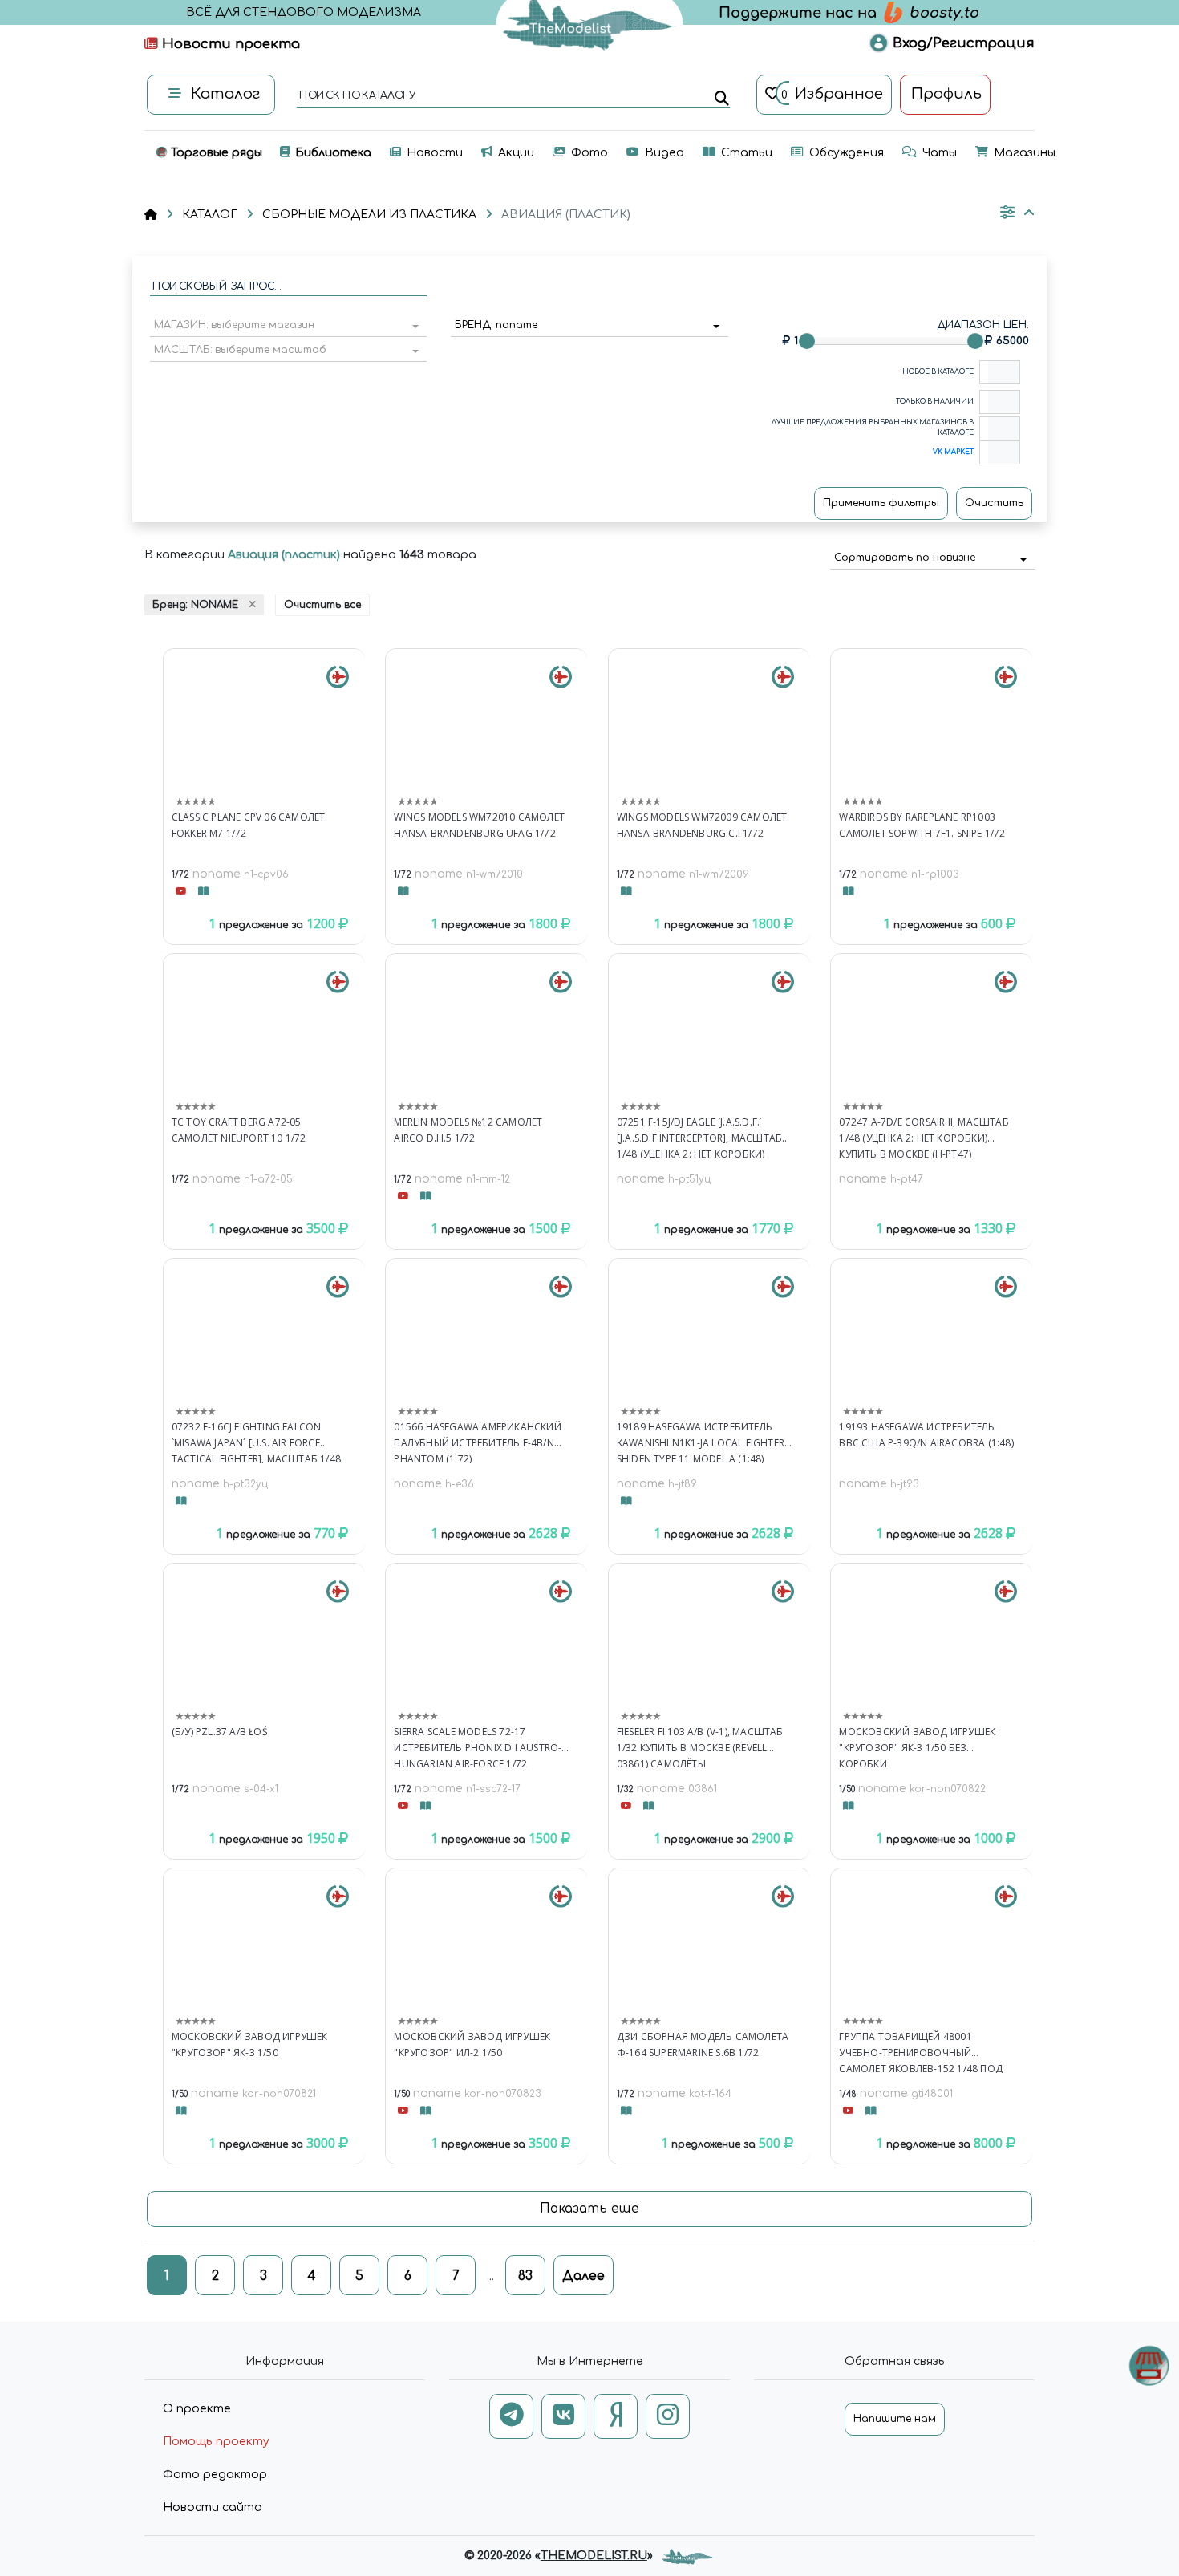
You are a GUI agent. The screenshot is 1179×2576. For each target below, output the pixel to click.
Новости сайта (213, 2507)
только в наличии (935, 402)
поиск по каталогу (357, 96)
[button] (288, 327)
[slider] (807, 341)
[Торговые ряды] (1149, 2365)
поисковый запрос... (216, 287)
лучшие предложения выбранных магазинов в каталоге (873, 428)
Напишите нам (895, 2419)
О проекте (197, 2409)
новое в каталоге (938, 372)
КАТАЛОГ (210, 215)
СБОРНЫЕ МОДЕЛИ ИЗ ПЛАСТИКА (369, 215)
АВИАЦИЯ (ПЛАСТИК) (566, 215)
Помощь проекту (216, 2442)
